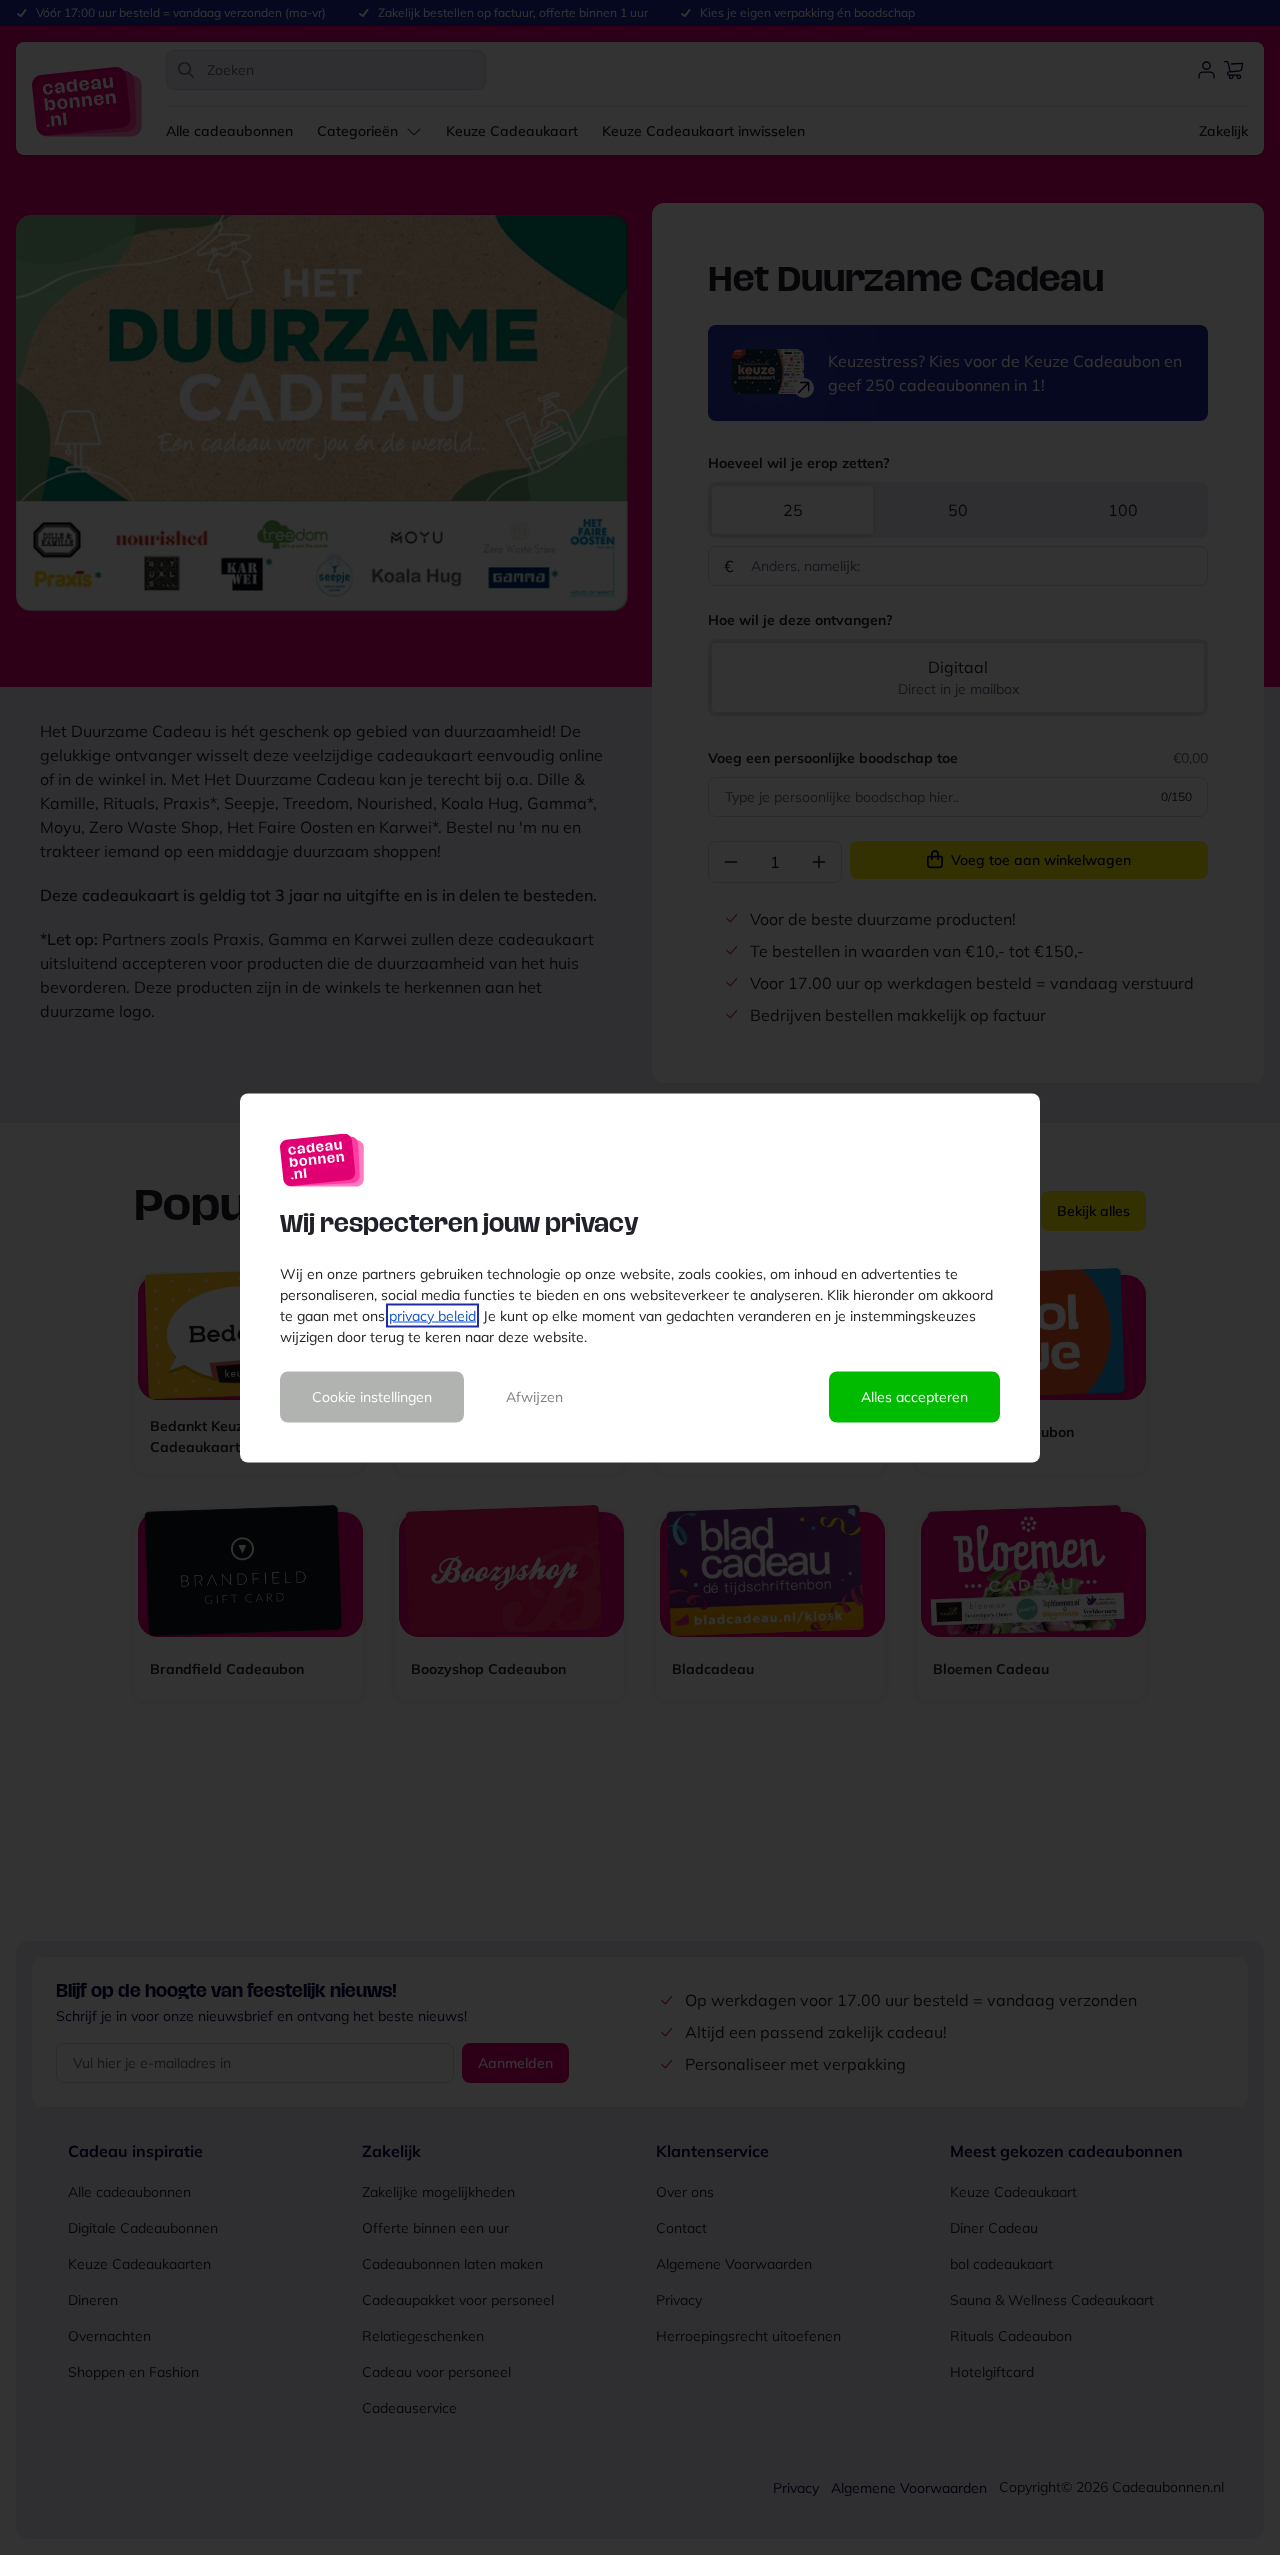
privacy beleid (432, 1315)
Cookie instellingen (372, 1396)
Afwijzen (534, 1396)
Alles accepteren (914, 1396)
